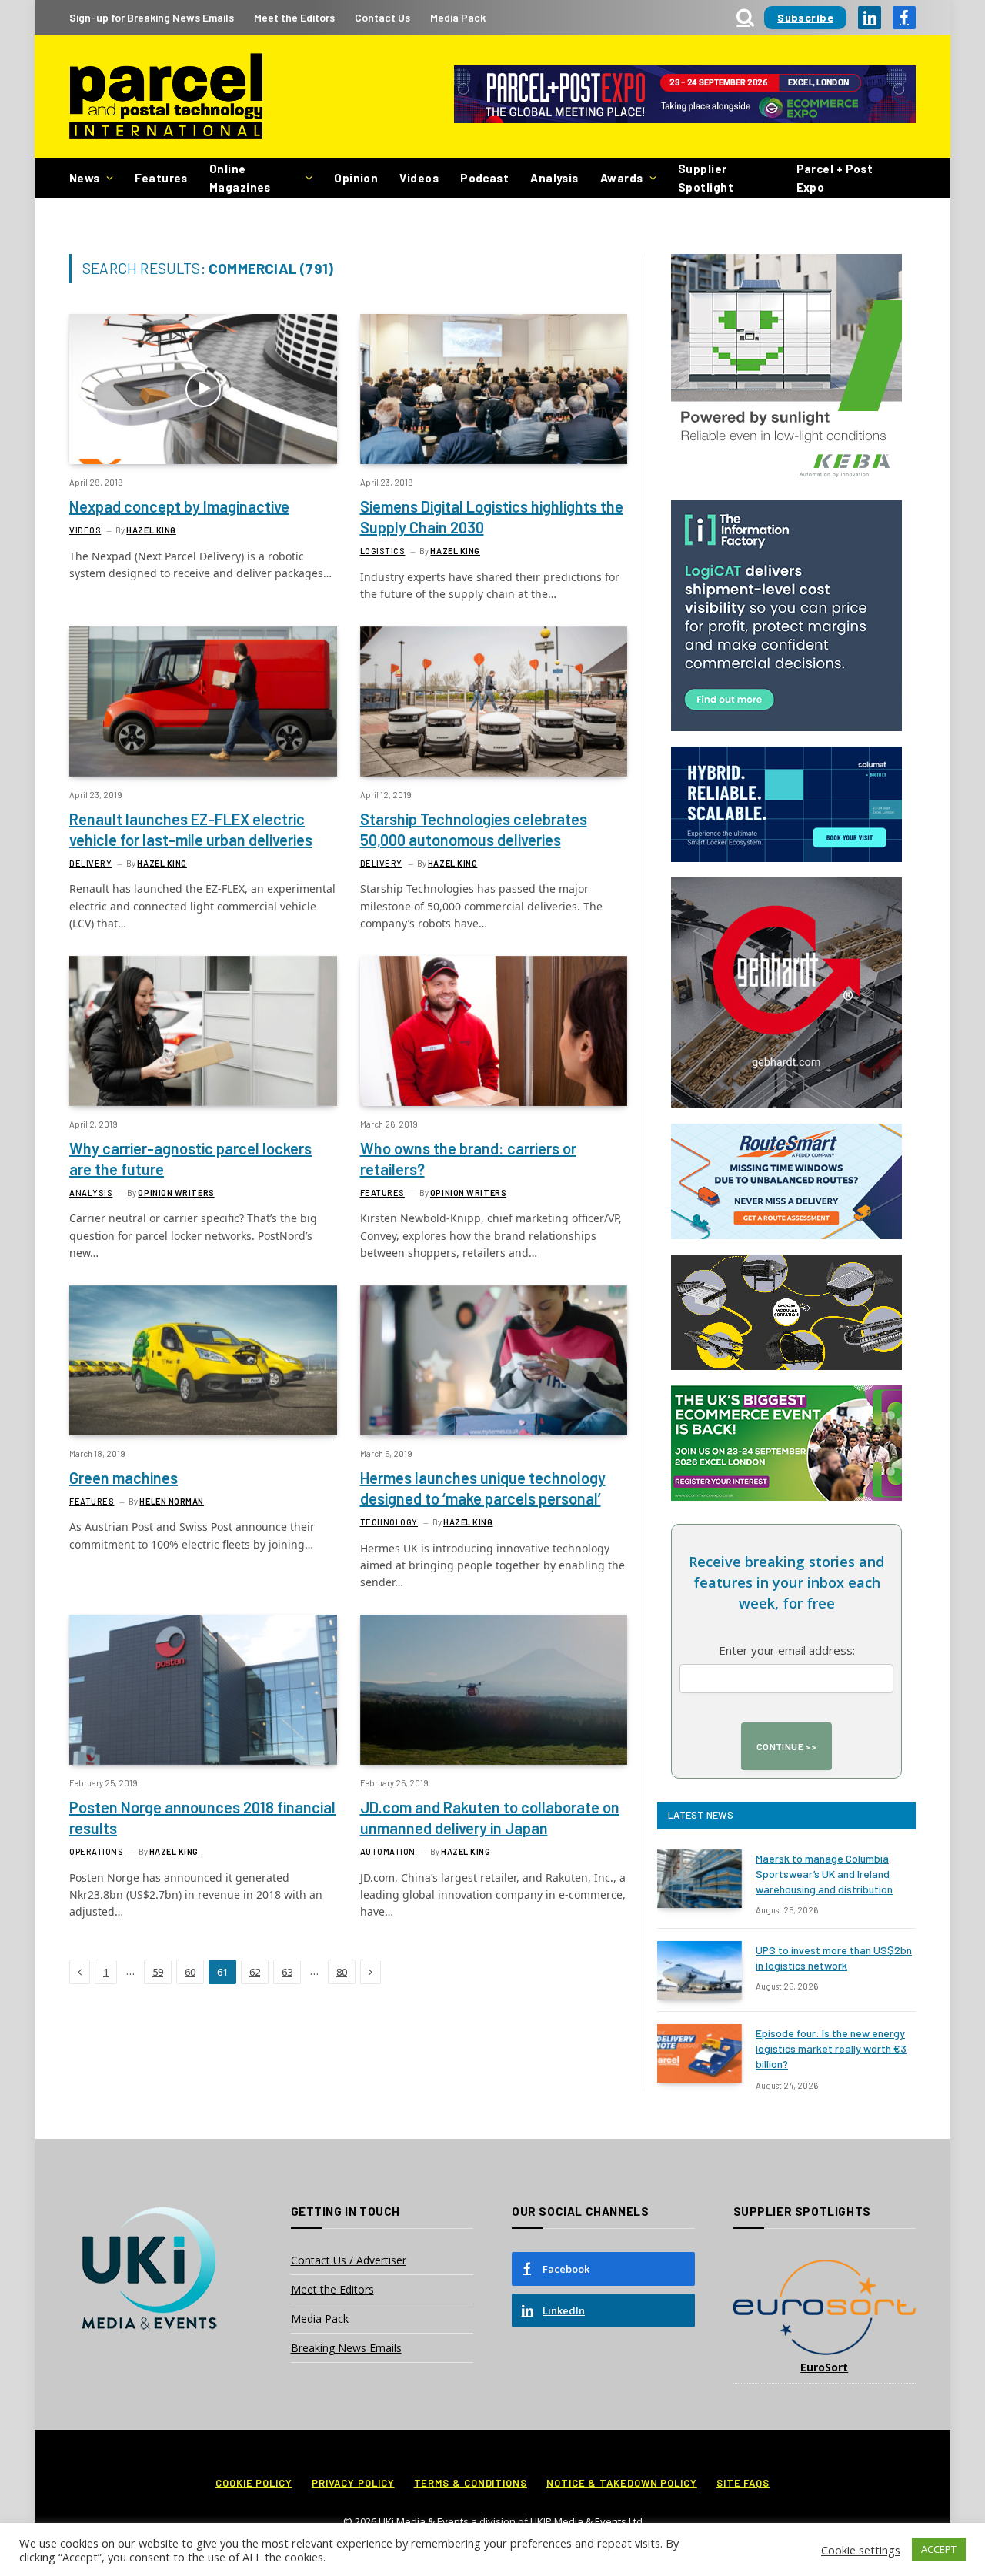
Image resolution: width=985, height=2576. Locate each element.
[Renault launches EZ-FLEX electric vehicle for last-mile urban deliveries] (203, 702)
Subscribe (805, 17)
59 (158, 1972)
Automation (388, 1851)
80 (342, 1972)
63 (287, 1972)
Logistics (383, 551)
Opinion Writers (176, 1193)
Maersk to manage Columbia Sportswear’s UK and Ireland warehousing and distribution (824, 1874)
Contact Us (382, 17)
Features (161, 178)
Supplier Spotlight (706, 178)
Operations (97, 1851)
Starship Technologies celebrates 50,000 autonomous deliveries (474, 829)
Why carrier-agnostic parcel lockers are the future (190, 1159)
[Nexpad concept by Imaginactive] (203, 389)
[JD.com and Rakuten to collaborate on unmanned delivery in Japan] (494, 1690)
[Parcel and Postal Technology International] (166, 97)
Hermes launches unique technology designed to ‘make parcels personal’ (483, 1488)
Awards (622, 178)
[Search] (745, 17)
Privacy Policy (353, 2483)
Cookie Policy (254, 2483)
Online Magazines (240, 178)
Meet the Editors (294, 17)
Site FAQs (743, 2483)
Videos (419, 178)
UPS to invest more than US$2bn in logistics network (834, 1958)
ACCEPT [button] (939, 2549)
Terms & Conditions (471, 2483)
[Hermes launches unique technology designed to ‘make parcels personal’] (494, 1360)
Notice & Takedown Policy (622, 2483)
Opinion (356, 178)
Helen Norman (172, 1501)
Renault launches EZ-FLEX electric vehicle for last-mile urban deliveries (191, 829)
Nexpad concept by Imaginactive (179, 506)
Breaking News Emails (346, 2348)
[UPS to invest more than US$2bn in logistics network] (700, 1970)
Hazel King (151, 530)
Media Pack (458, 17)
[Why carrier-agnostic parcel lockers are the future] (203, 1031)
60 (190, 1972)
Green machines (124, 1478)
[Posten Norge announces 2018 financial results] (203, 1690)
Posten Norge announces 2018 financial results (202, 1818)
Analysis (554, 178)
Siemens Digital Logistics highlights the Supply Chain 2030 (492, 517)
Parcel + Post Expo (835, 178)
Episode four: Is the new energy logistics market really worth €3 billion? (831, 2048)
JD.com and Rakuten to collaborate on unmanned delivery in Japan (490, 1818)
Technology (389, 1522)
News (85, 178)
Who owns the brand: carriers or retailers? (468, 1159)
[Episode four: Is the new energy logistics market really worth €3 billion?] (700, 2053)
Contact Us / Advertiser (349, 2260)
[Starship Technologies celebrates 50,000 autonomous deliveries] (494, 702)
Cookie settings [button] (861, 2550)
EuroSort (824, 2367)
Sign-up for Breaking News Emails (152, 17)
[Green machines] (203, 1360)
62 (255, 1972)
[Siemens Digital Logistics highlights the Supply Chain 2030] (494, 389)
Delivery (90, 863)
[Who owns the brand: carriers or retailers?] (494, 1031)
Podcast (484, 178)
